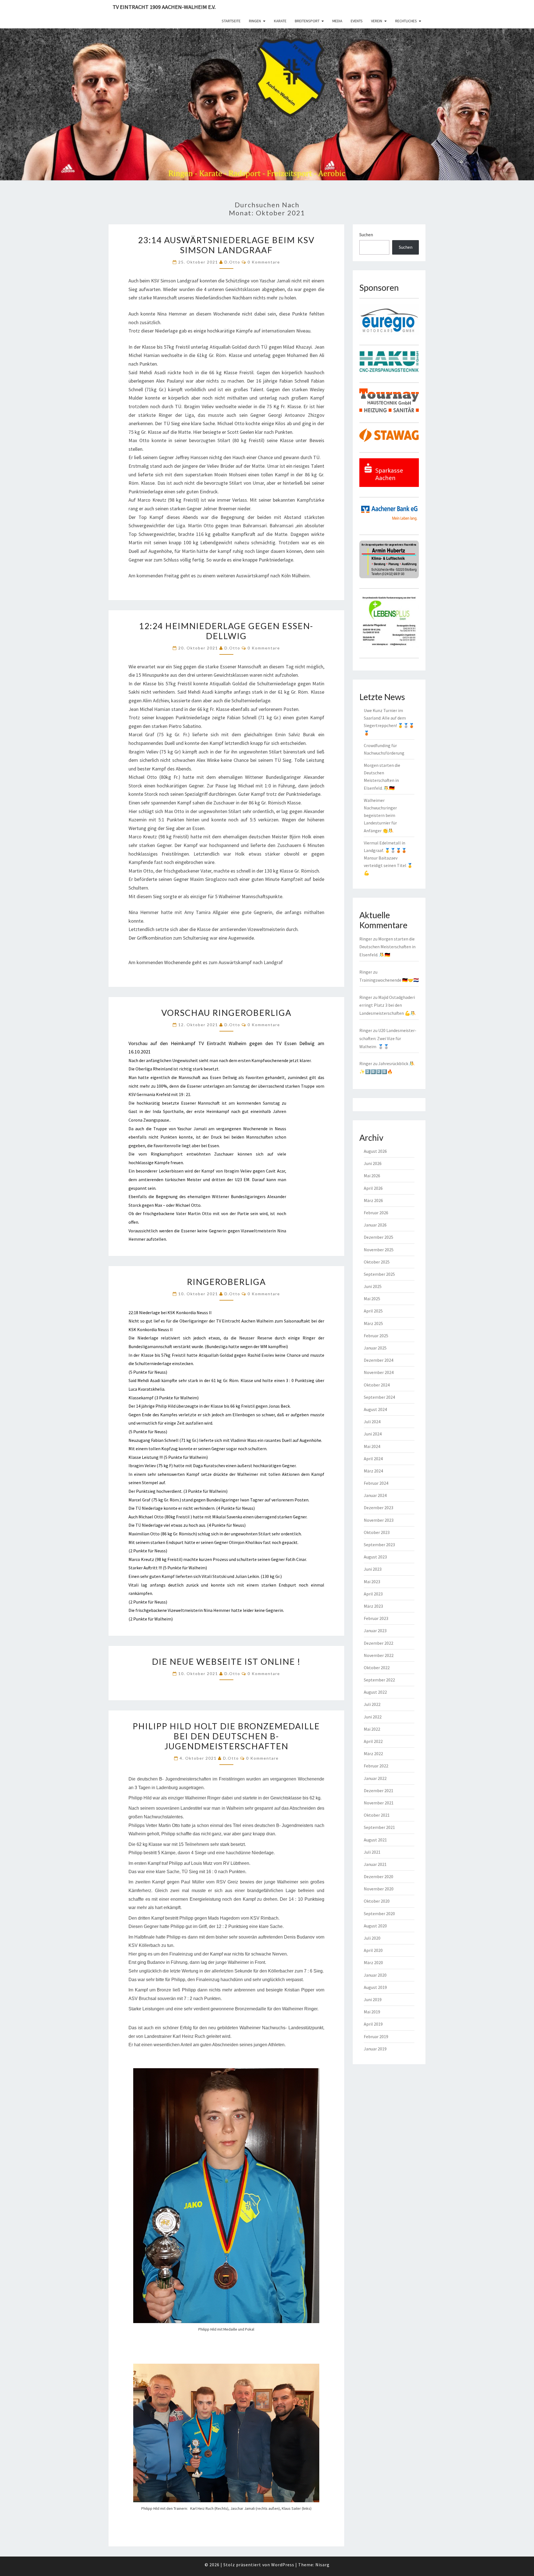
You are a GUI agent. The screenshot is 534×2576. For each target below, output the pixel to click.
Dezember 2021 (379, 1791)
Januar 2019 (375, 2049)
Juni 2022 (373, 1717)
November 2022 (379, 1655)
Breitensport (307, 21)
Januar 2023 (375, 1631)
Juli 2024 (372, 1422)
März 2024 (373, 1471)
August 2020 (375, 1926)
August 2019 (375, 1987)
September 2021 (379, 1827)
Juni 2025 (373, 1286)
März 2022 (373, 1754)
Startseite (231, 21)
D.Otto (232, 262)
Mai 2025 (372, 1299)
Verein (377, 21)
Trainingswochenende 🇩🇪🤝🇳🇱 (389, 980)
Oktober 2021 (377, 1815)
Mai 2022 (372, 1729)
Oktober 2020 (377, 1901)
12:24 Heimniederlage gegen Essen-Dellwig (226, 631)
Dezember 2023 (379, 1508)
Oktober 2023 (377, 1532)
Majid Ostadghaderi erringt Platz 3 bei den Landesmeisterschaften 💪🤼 (388, 1005)
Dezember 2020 (379, 1876)
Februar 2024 (376, 1483)
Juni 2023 (373, 1569)
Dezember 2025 (379, 1237)
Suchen (366, 235)
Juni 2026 (373, 1163)
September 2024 (379, 1397)
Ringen (255, 21)
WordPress (283, 2565)
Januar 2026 (375, 1225)
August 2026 (375, 1151)
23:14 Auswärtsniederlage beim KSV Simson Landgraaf (226, 245)
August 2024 (375, 1409)
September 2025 (379, 1274)
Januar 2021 (375, 1864)
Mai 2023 (372, 1582)
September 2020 (379, 1913)
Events (357, 21)
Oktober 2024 (377, 1385)
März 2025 (373, 1323)
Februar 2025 (376, 1336)
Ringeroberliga (226, 1282)
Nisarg (322, 2565)
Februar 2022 (376, 1766)
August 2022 (375, 1692)
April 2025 (373, 1311)
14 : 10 (296, 1899)
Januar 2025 (375, 1348)
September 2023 (379, 1545)
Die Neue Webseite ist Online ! (226, 1661)
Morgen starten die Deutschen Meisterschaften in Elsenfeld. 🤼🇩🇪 (387, 947)
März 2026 (373, 1200)
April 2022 (373, 1741)
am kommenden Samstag (254, 1103)
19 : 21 (185, 1094)
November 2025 (379, 1250)
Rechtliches (406, 21)
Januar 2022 (375, 1778)
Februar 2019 (376, 2036)
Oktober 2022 (377, 1668)
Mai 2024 (372, 1446)
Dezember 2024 (379, 1360)
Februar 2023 (376, 1618)
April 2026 (373, 1188)
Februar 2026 (376, 1213)
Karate (280, 21)
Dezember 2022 (379, 1643)
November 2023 (379, 1520)
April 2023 (373, 1594)
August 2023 (375, 1557)
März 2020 (373, 1962)
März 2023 (373, 1606)
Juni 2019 (373, 1999)
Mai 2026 (372, 1176)
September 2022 (379, 1680)
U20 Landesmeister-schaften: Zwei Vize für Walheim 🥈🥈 (388, 1038)
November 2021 (379, 1803)
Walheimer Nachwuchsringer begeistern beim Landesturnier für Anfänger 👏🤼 (380, 815)
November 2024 (379, 1372)
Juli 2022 (372, 1704)
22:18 (133, 1312)
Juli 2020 (372, 1938)
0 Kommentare (264, 262)
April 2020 (373, 1950)
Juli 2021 (372, 1852)
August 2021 (375, 1840)
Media (337, 21)
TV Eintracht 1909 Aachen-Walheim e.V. (164, 7)
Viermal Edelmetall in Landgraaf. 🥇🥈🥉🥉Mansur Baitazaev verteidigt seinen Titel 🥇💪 (388, 858)
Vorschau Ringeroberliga (226, 1013)
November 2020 (379, 1889)
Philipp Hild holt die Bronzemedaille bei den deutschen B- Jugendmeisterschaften (226, 1736)
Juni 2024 (373, 1434)
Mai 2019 (372, 2012)
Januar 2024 (375, 1495)
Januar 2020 (375, 1975)
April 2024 (373, 1459)
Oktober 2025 (377, 1262)
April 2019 (373, 2024)
